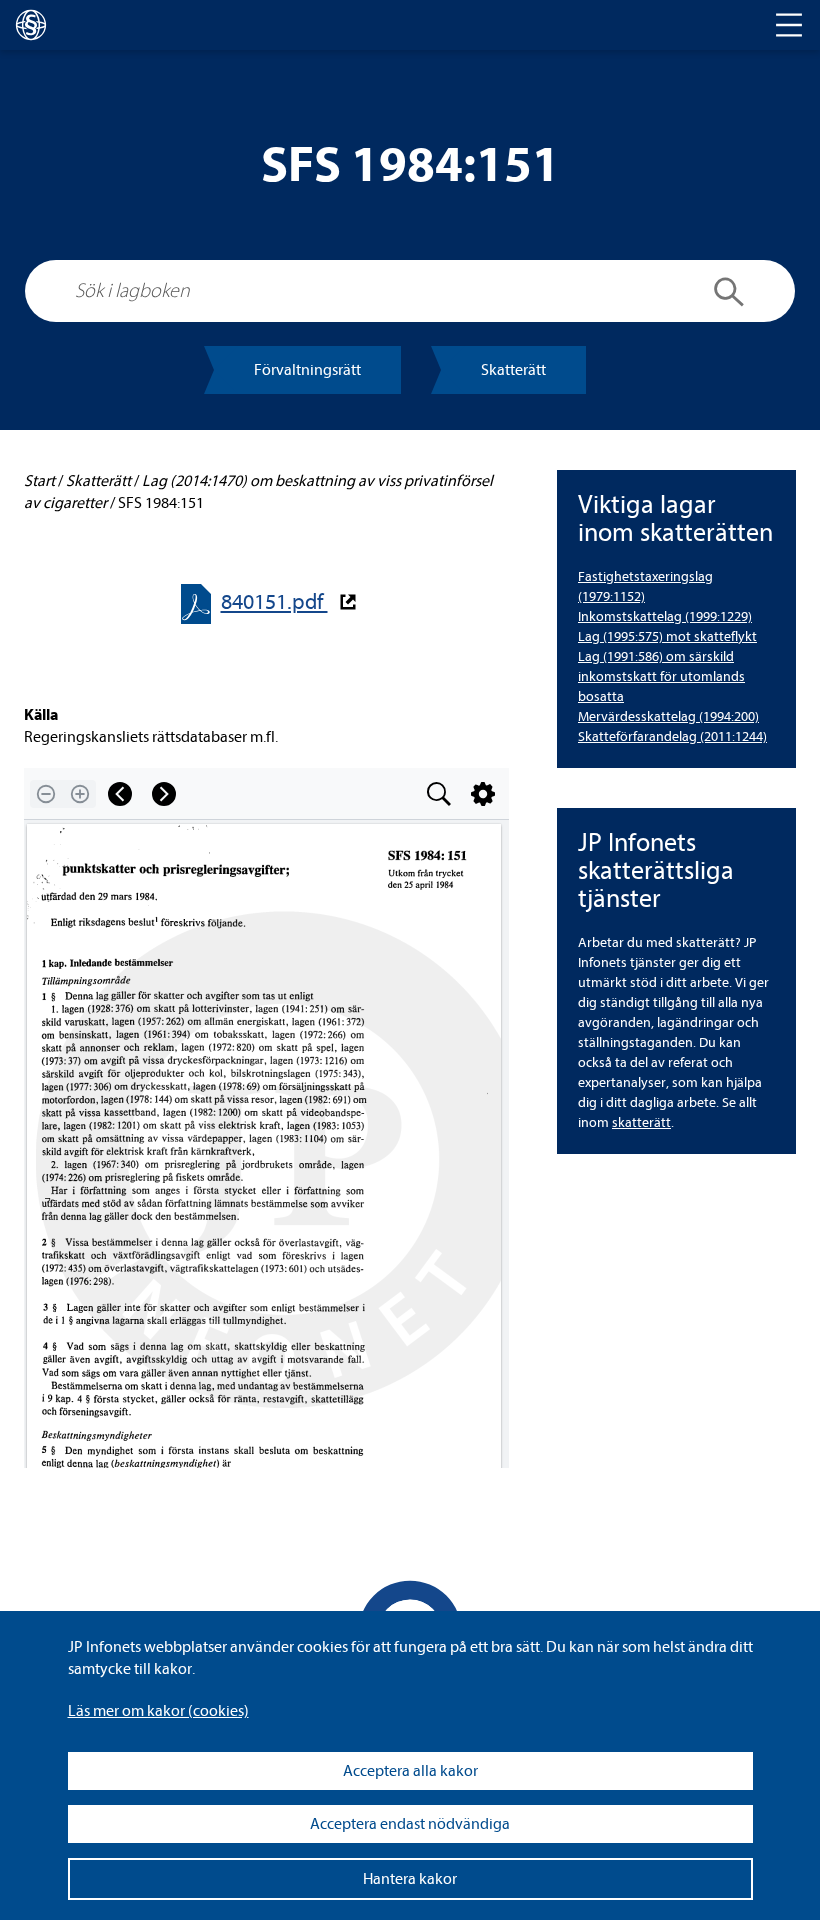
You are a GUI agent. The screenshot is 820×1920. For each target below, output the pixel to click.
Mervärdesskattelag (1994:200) (668, 716)
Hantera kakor (410, 1879)
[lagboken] (31, 25)
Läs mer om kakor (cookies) (158, 1711)
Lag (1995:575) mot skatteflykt (667, 636)
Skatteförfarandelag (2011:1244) (672, 736)
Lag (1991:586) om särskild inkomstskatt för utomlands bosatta (661, 676)
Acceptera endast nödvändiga (410, 1824)
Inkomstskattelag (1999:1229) (665, 616)
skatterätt (641, 1122)
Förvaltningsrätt (307, 370)
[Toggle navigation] (789, 25)
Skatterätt (513, 370)
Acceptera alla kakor (410, 1771)
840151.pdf (274, 602)
